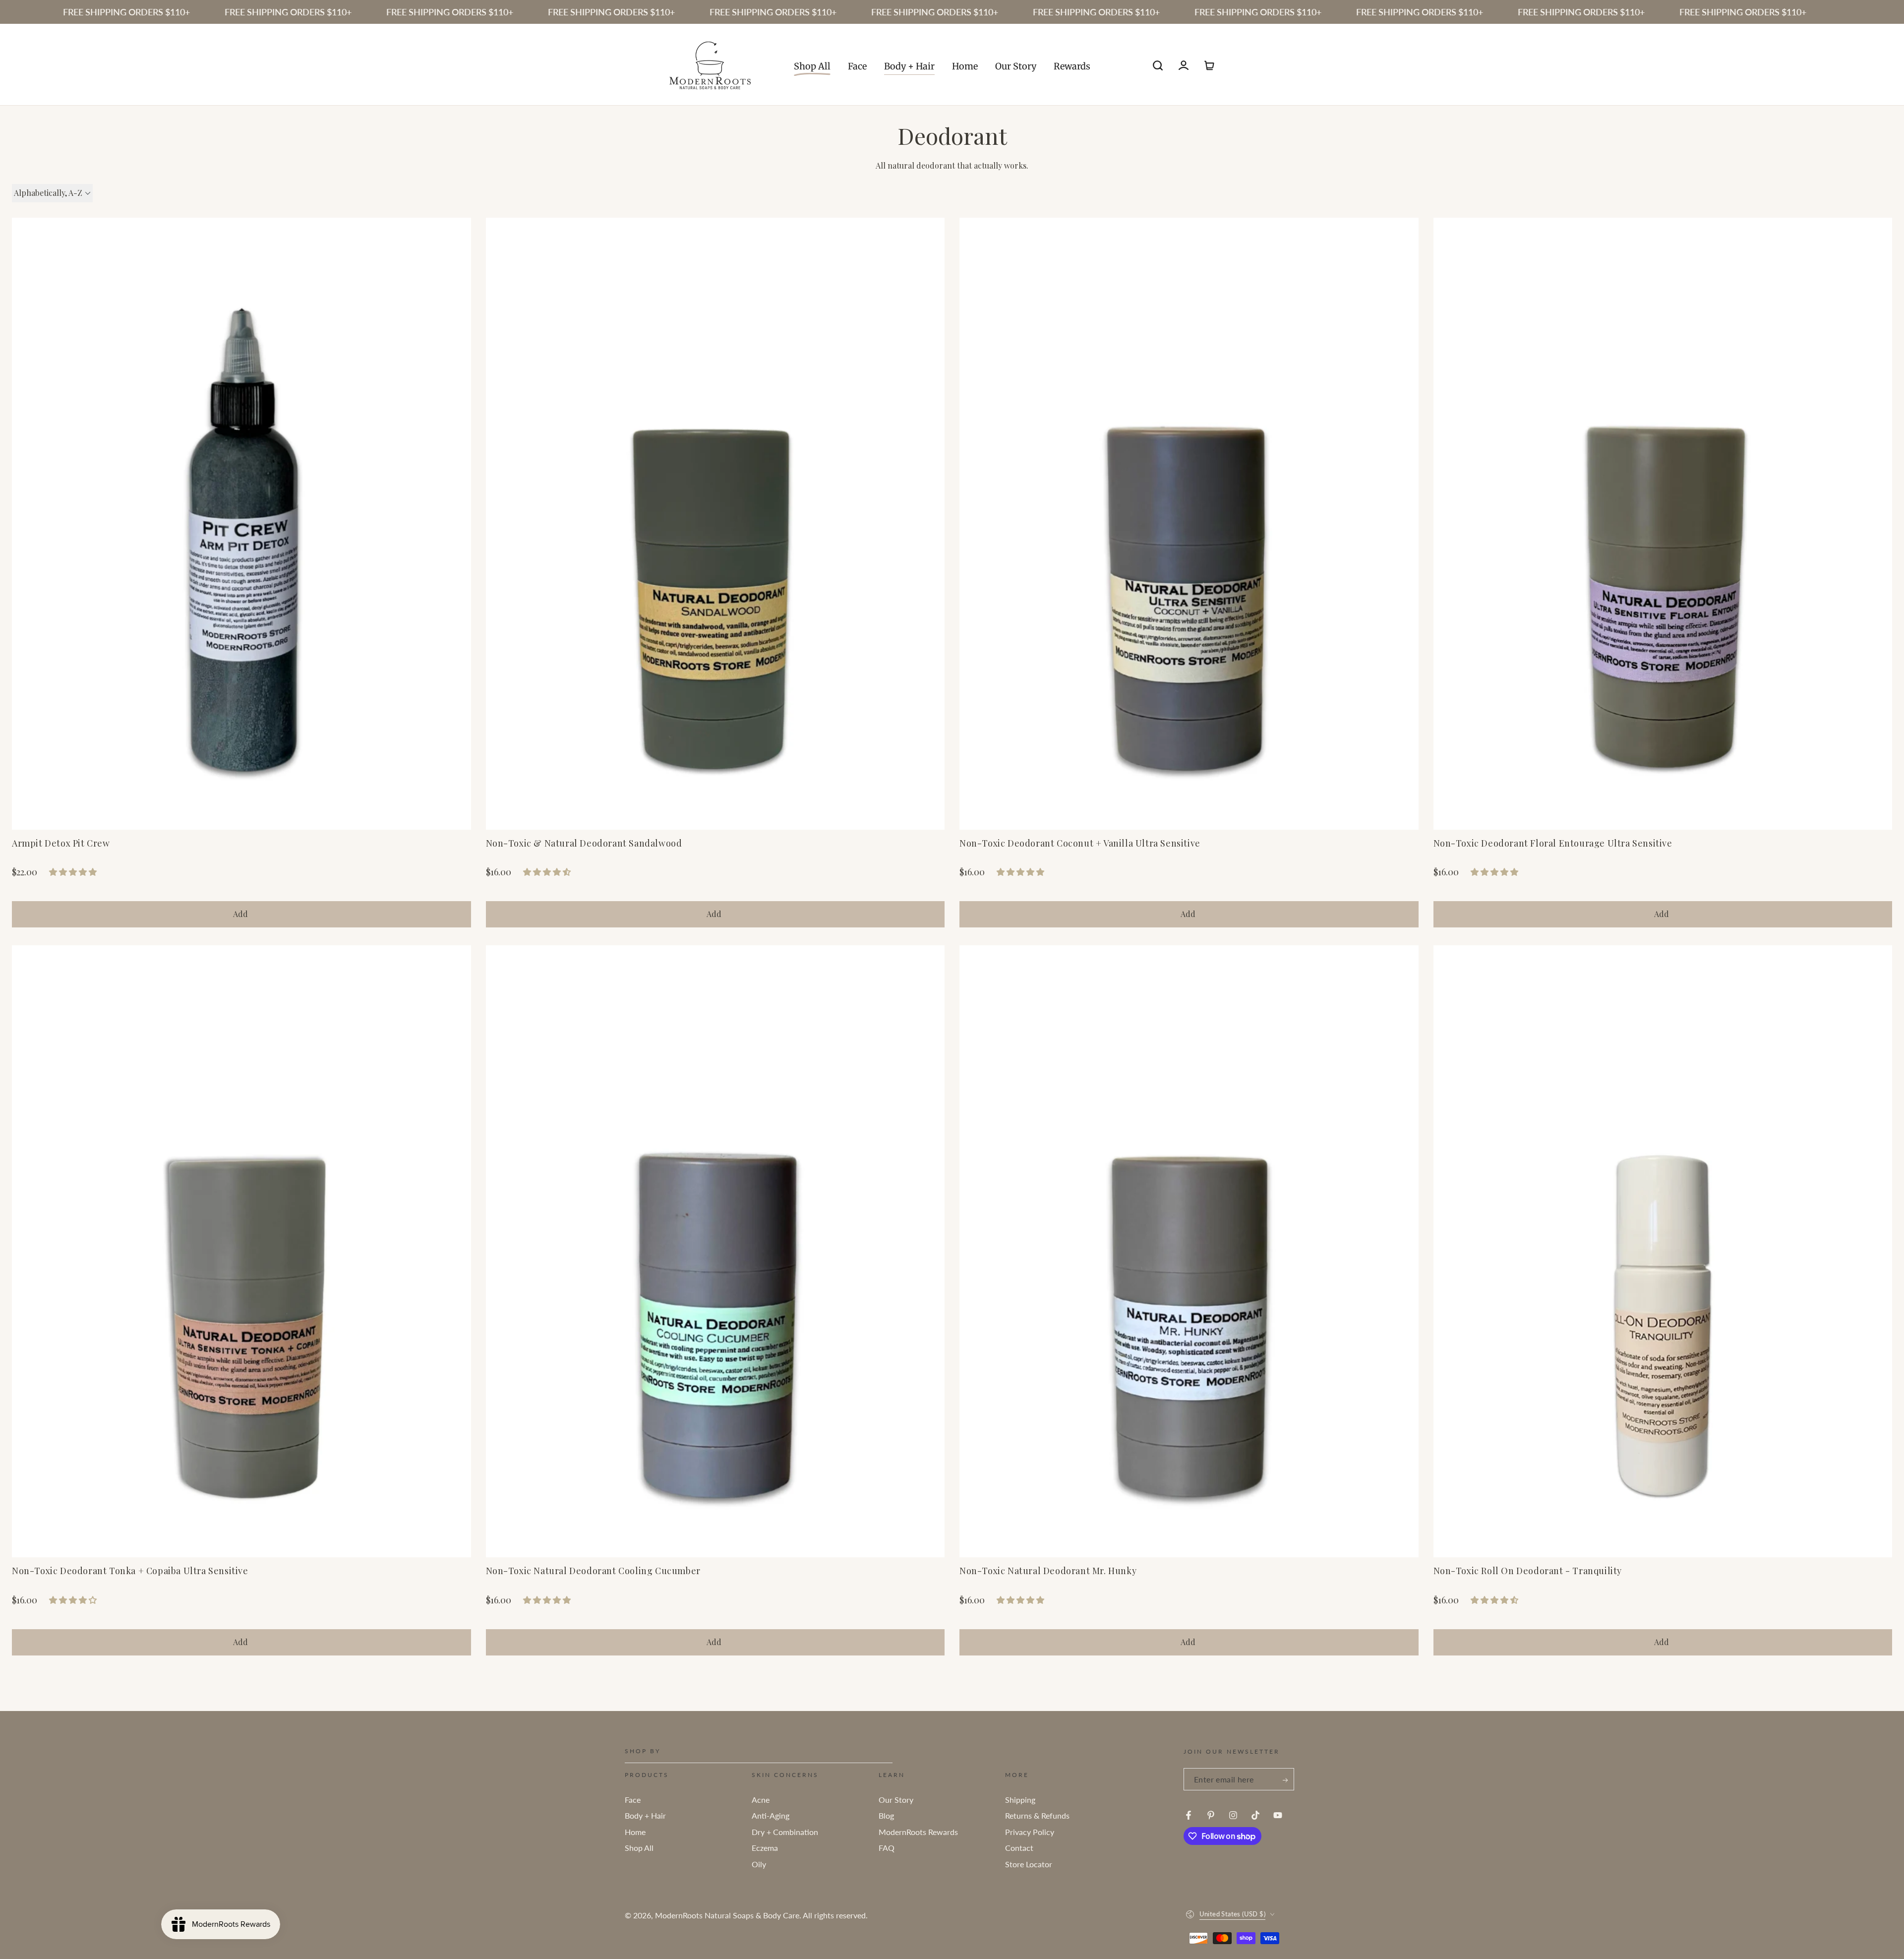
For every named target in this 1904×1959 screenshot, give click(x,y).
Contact (1019, 1848)
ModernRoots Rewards (918, 1832)
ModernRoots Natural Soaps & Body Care (727, 1915)
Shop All (639, 1848)
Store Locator (1029, 1864)
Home (635, 1832)
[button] (1158, 65)
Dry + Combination (785, 1832)
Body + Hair (645, 1815)
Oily (759, 1864)
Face (633, 1800)
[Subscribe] (1286, 1780)
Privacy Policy (1030, 1832)
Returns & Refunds (1037, 1815)
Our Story (896, 1800)
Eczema (765, 1848)
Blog (886, 1815)
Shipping (1020, 1800)
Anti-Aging (771, 1815)
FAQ (887, 1848)
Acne (761, 1800)
